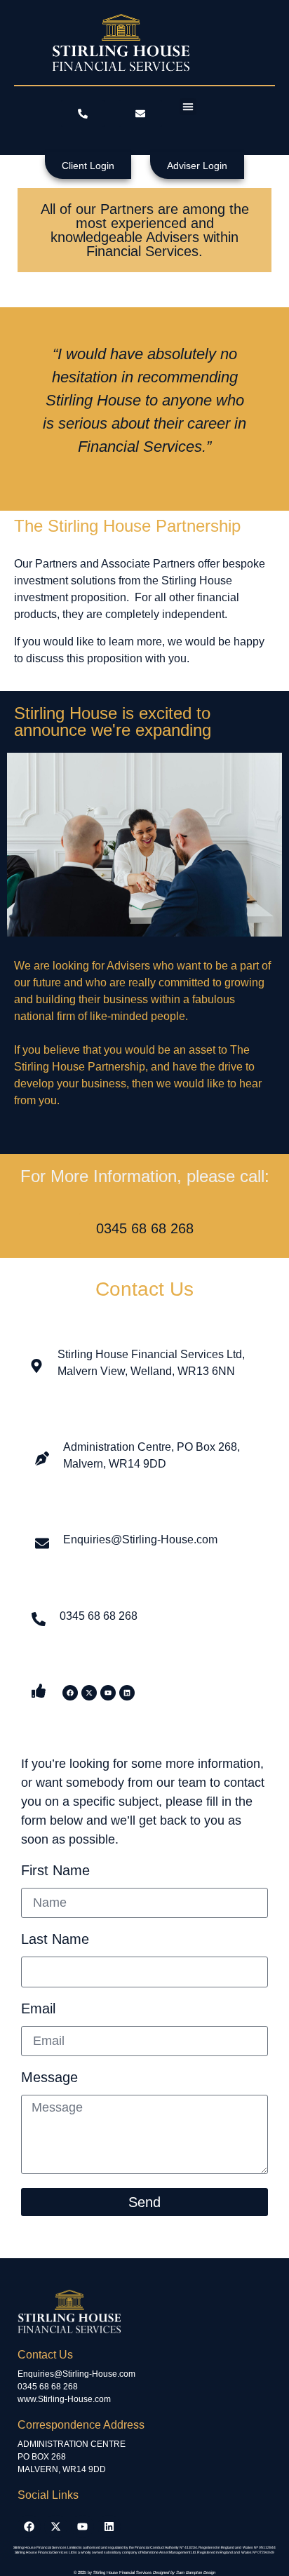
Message (49, 2078)
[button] (188, 107)
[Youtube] (108, 1693)
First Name (55, 1871)
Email (38, 2009)
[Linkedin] (127, 1693)
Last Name (55, 1939)
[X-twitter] (89, 1693)
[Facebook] (70, 1693)
